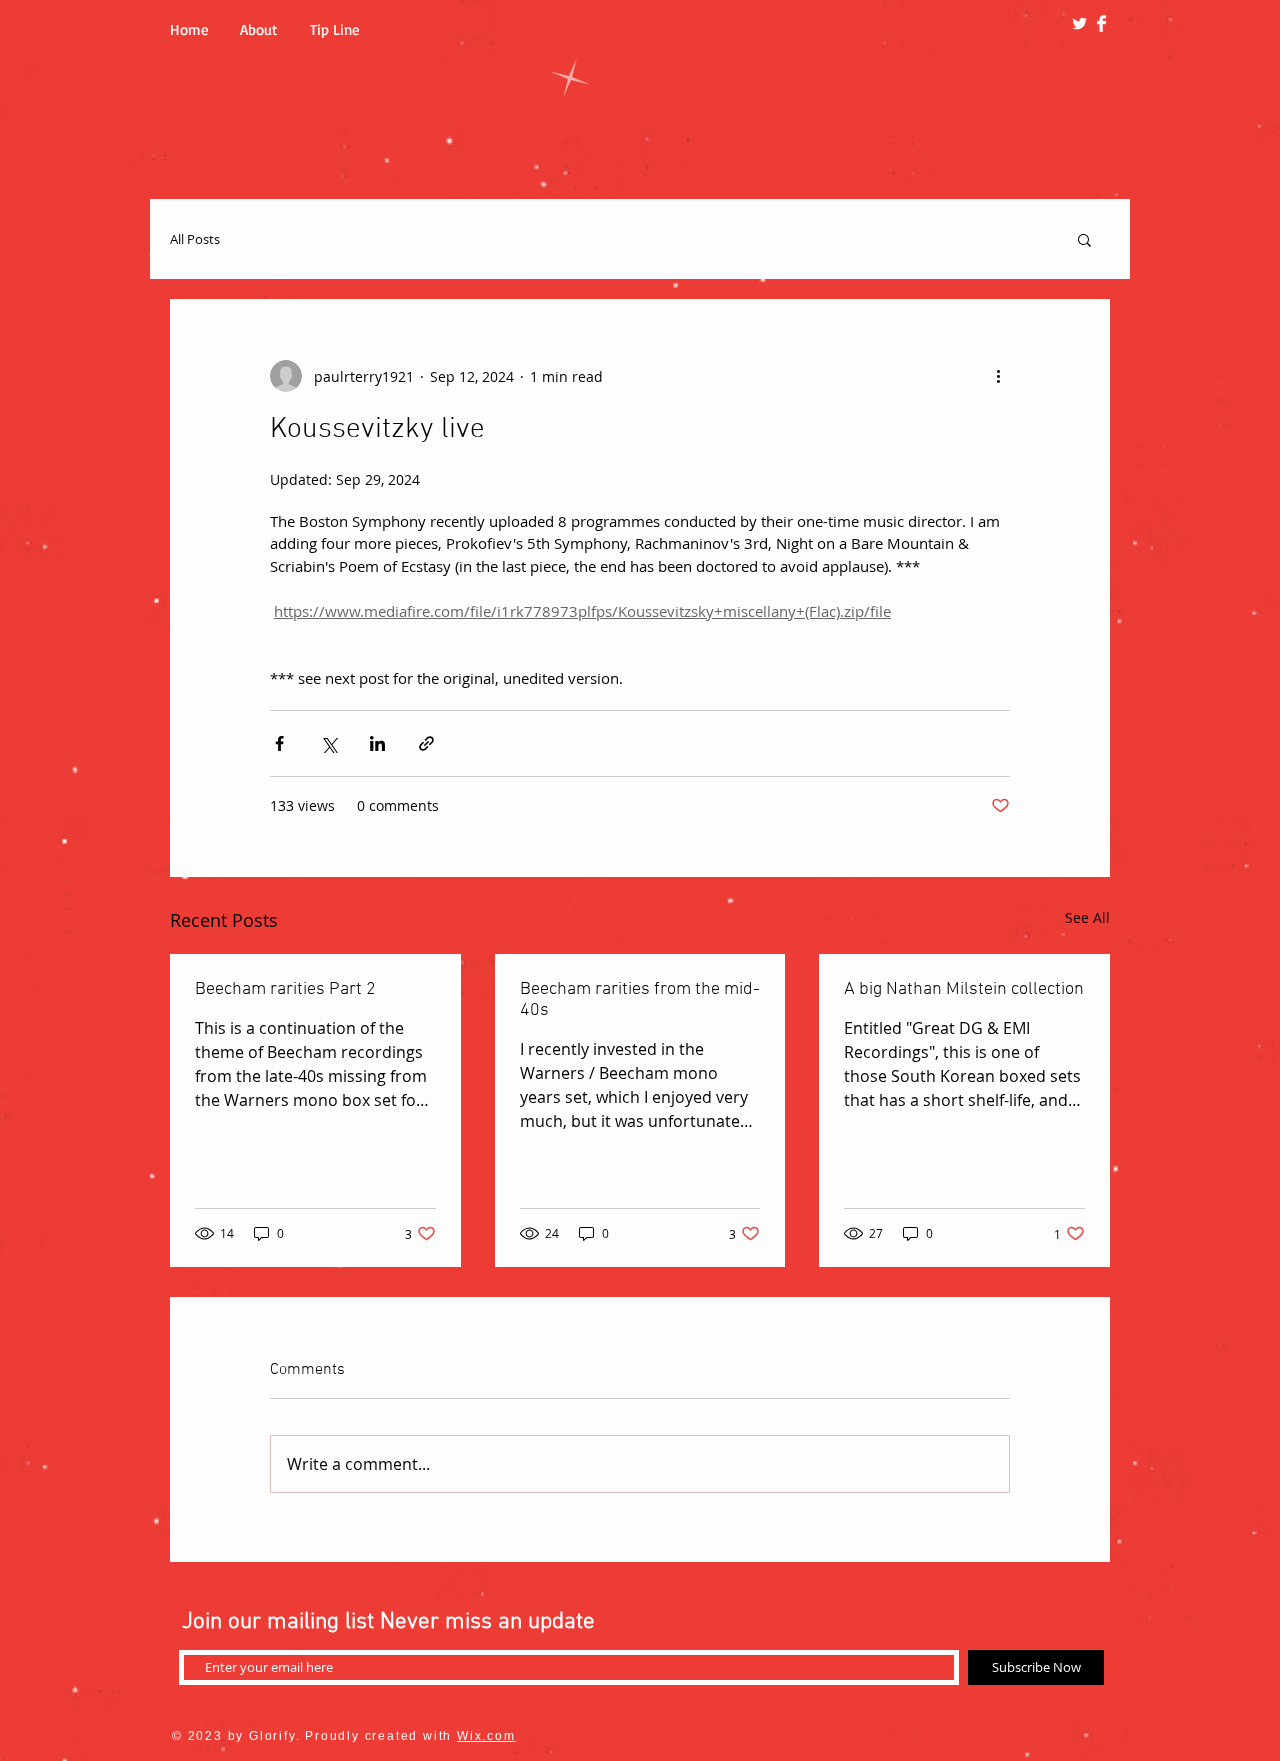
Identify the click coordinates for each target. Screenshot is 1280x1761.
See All (1087, 917)
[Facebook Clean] (1101, 23)
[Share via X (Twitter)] (328, 743)
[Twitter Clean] (1079, 23)
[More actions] (998, 376)
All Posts (195, 239)
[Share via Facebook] (279, 743)
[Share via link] (426, 743)
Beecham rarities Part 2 (285, 989)
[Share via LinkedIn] (377, 743)
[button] (1084, 239)
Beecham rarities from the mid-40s (640, 1000)
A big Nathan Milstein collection (964, 989)
